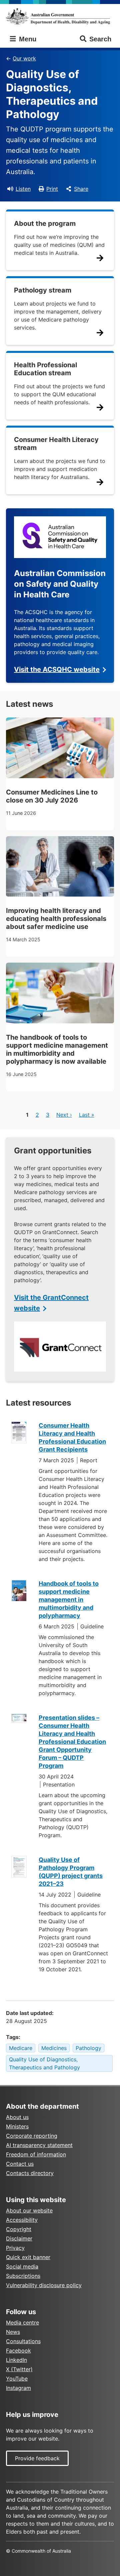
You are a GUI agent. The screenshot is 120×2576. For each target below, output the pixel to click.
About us (17, 2117)
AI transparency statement (39, 2145)
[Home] (60, 16)
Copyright (19, 2229)
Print (52, 189)
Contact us (20, 2164)
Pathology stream (43, 290)
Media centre (22, 2323)
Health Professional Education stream (45, 369)
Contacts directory (30, 2173)
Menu (27, 39)
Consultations (23, 2341)
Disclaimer (19, 2238)
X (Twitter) (19, 2369)
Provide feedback (37, 2458)
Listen (23, 189)
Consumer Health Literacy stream (56, 444)
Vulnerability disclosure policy (44, 2285)
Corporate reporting (32, 2136)
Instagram (18, 2388)
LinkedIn (16, 2360)
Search (100, 39)
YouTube (17, 2379)
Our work (24, 58)
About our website (29, 2210)
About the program (45, 223)
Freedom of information (36, 2154)
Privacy (15, 2248)
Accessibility (22, 2220)
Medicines (54, 2048)
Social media (22, 2266)
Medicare (21, 2048)
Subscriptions (23, 2276)
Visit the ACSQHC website (57, 669)
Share (81, 189)
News (13, 2332)
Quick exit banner (28, 2257)
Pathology (88, 2048)
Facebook (18, 2351)
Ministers (17, 2126)
